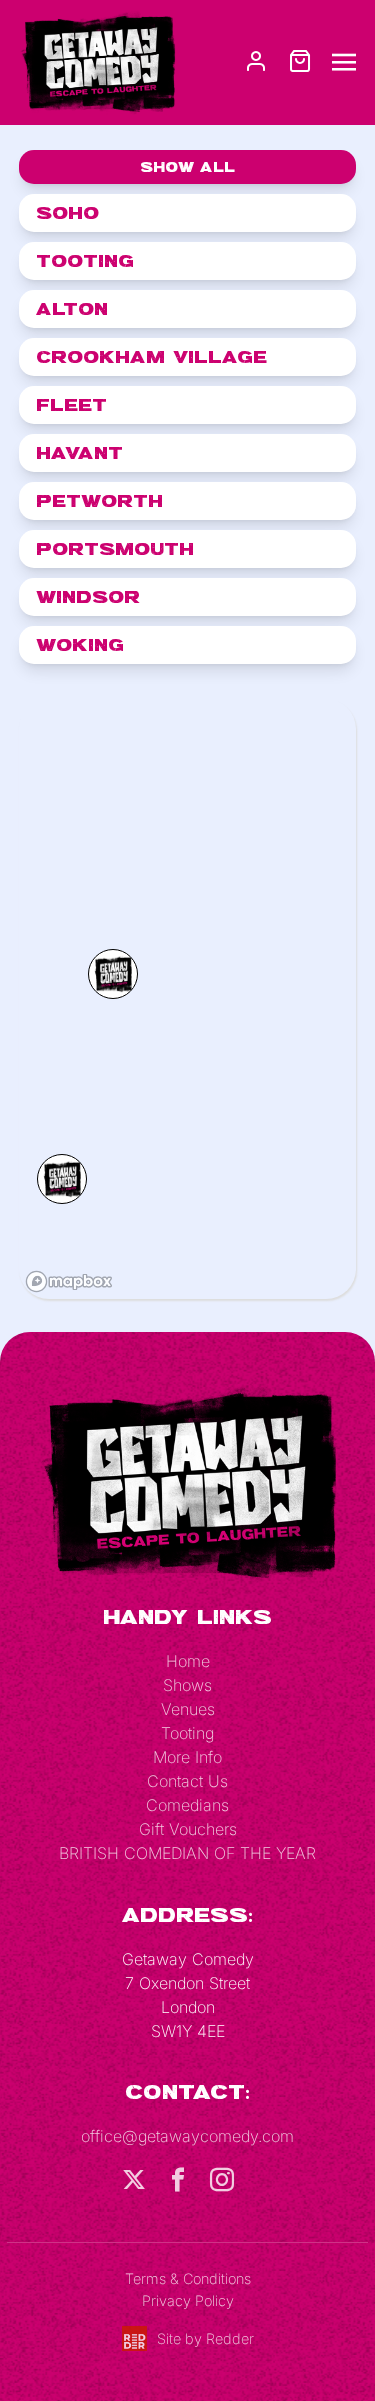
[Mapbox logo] (69, 1281)
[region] (188, 999)
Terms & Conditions (188, 2278)
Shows (187, 1685)
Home (188, 1661)
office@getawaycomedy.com (187, 2136)
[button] (113, 974)
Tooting (187, 1733)
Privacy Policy (188, 2300)
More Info (187, 1757)
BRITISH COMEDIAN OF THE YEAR (187, 1853)
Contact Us (187, 1781)
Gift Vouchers (188, 1829)
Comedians (187, 1805)
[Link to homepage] (97, 61)
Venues (188, 1709)
